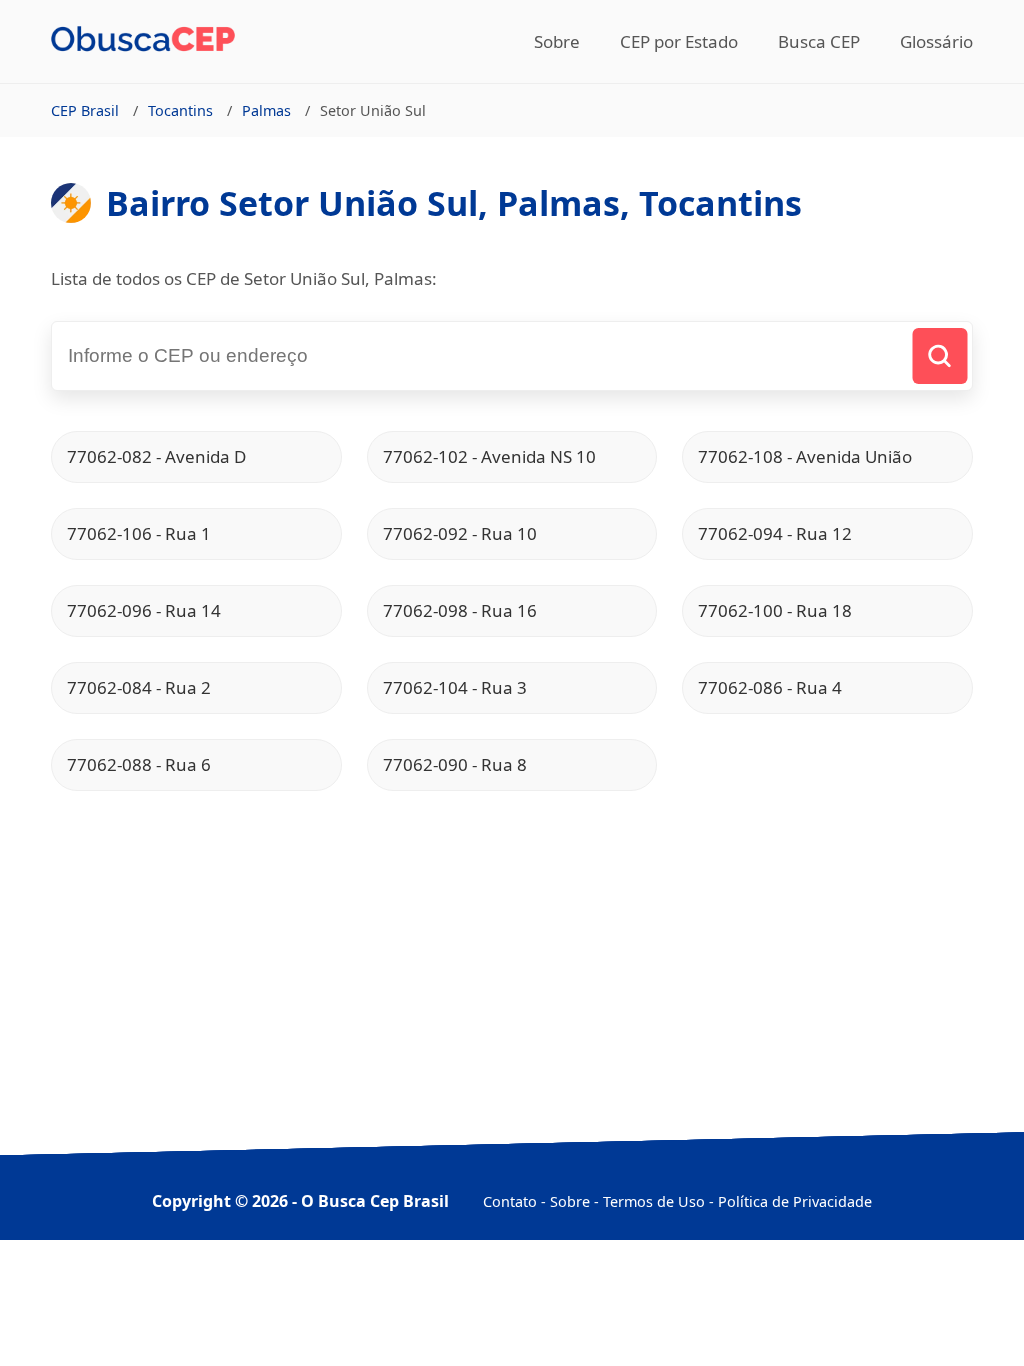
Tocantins (180, 110)
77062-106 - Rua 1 (139, 533)
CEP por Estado (679, 41)
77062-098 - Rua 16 (460, 610)
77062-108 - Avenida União (805, 456)
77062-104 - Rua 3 (455, 687)
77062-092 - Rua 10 (460, 533)
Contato (510, 1201)
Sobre (557, 41)
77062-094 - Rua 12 (775, 533)
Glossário (936, 41)
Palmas (266, 110)
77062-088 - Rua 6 (139, 764)
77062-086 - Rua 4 (770, 687)
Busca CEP (819, 41)
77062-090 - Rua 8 (455, 764)
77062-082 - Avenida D (156, 456)
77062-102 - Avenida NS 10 (489, 456)
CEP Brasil (85, 110)
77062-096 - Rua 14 (144, 610)
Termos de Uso (654, 1201)
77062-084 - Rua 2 (139, 687)
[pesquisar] (939, 356)
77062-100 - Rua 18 (775, 610)
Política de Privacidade (795, 1201)
